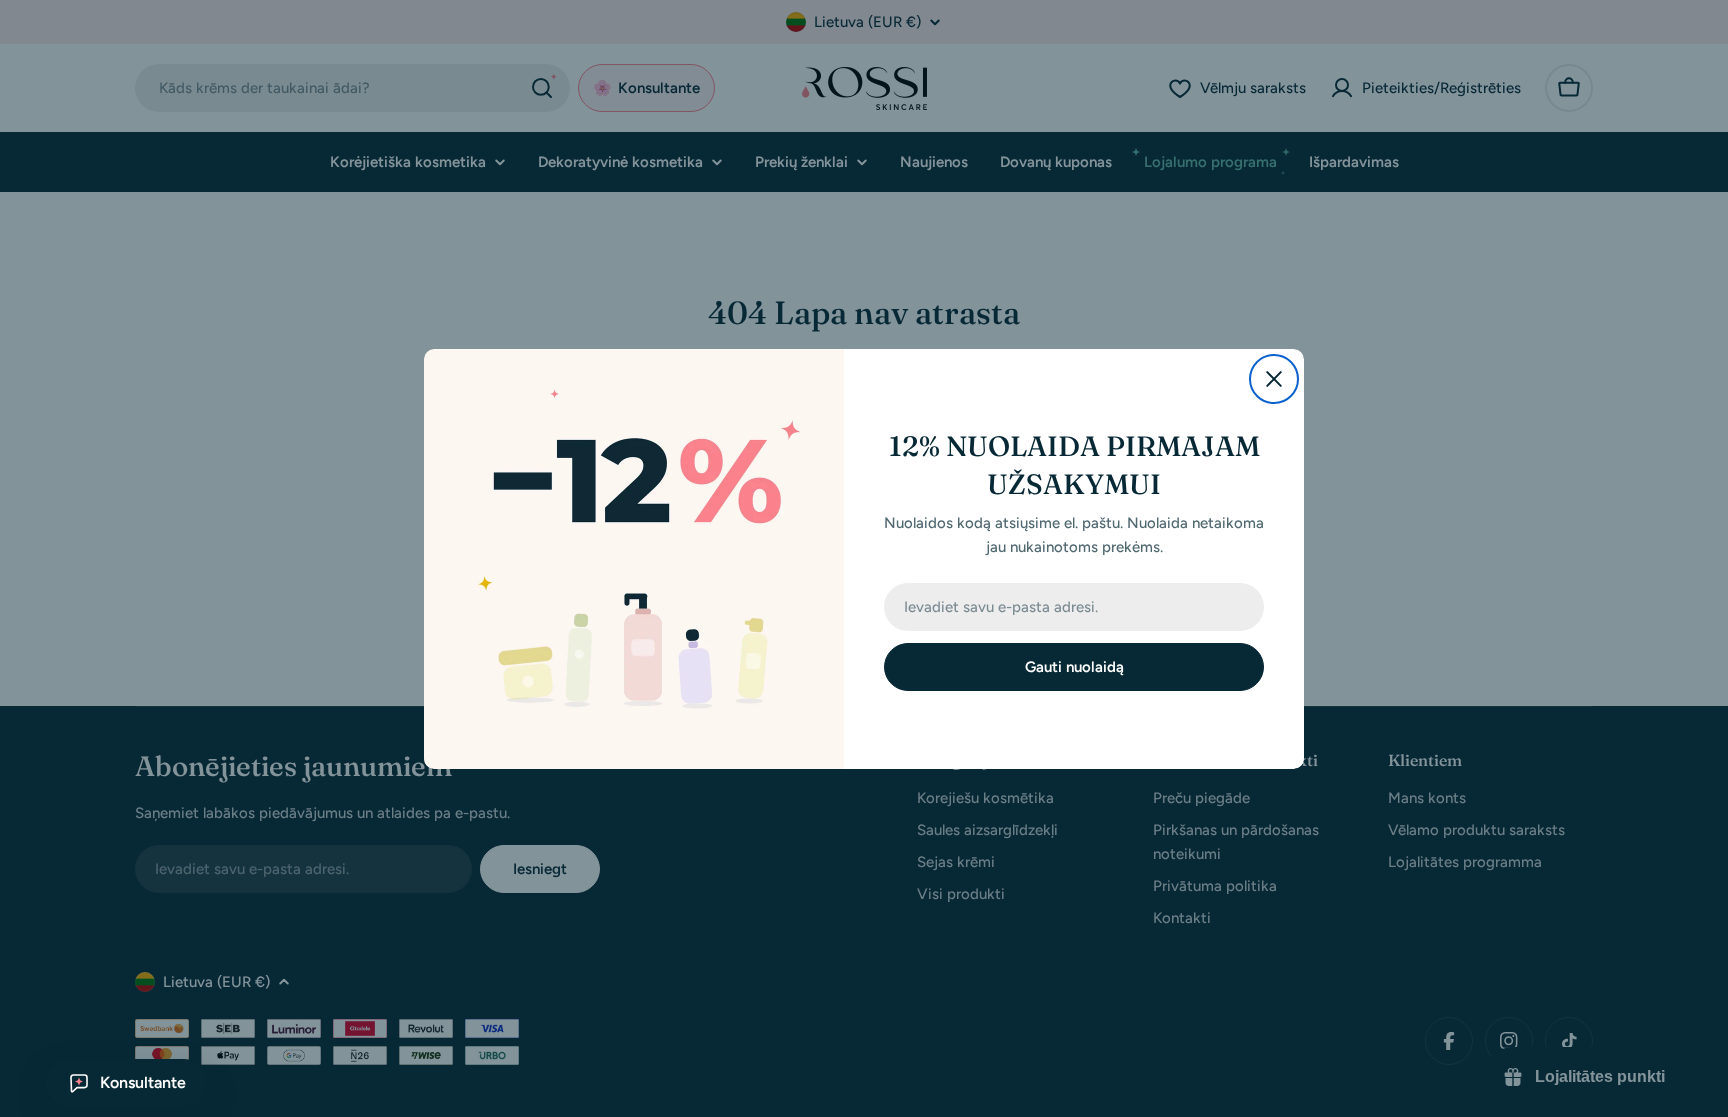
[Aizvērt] (1274, 379)
